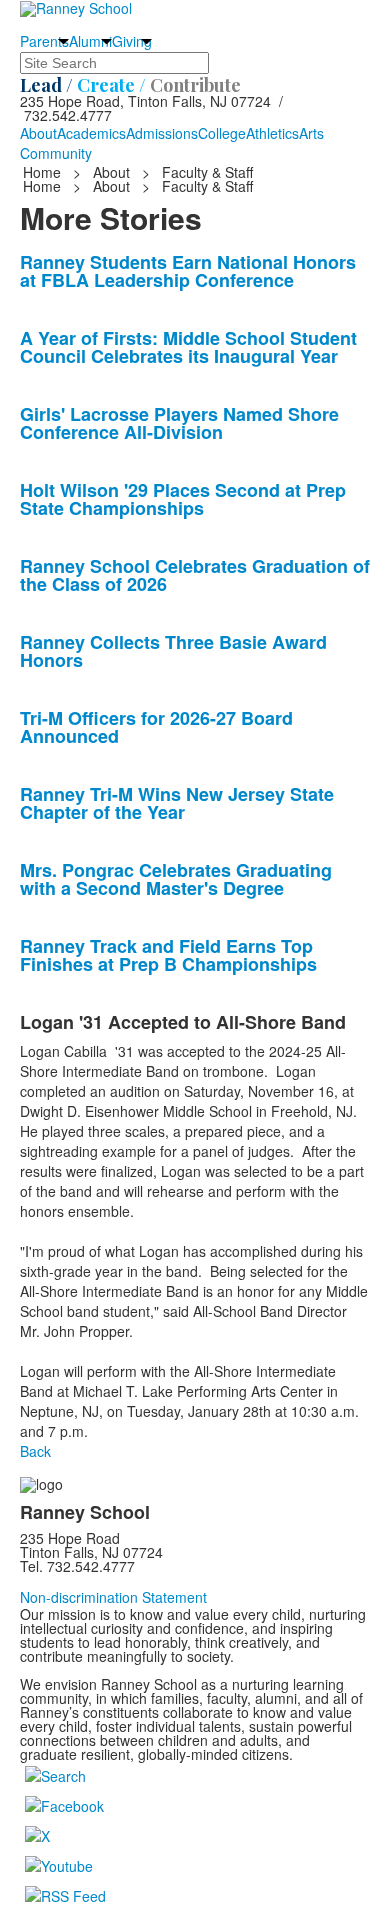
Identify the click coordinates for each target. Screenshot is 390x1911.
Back (35, 1451)
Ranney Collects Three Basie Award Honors (173, 651)
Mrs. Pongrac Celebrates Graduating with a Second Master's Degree (176, 879)
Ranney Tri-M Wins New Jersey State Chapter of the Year (177, 803)
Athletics (272, 133)
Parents (44, 41)
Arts (311, 133)
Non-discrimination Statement (113, 1597)
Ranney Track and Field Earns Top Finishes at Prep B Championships (168, 955)
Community (56, 153)
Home (44, 172)
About (38, 133)
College (222, 133)
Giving (132, 41)
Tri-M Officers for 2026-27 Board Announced (156, 727)
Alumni (90, 41)
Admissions (162, 133)
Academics (91, 133)
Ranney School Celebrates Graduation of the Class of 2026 (195, 575)
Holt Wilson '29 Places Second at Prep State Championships (183, 499)
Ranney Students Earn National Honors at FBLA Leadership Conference (188, 271)
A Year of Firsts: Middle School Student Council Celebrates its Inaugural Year (188, 347)
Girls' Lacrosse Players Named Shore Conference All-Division (179, 423)
